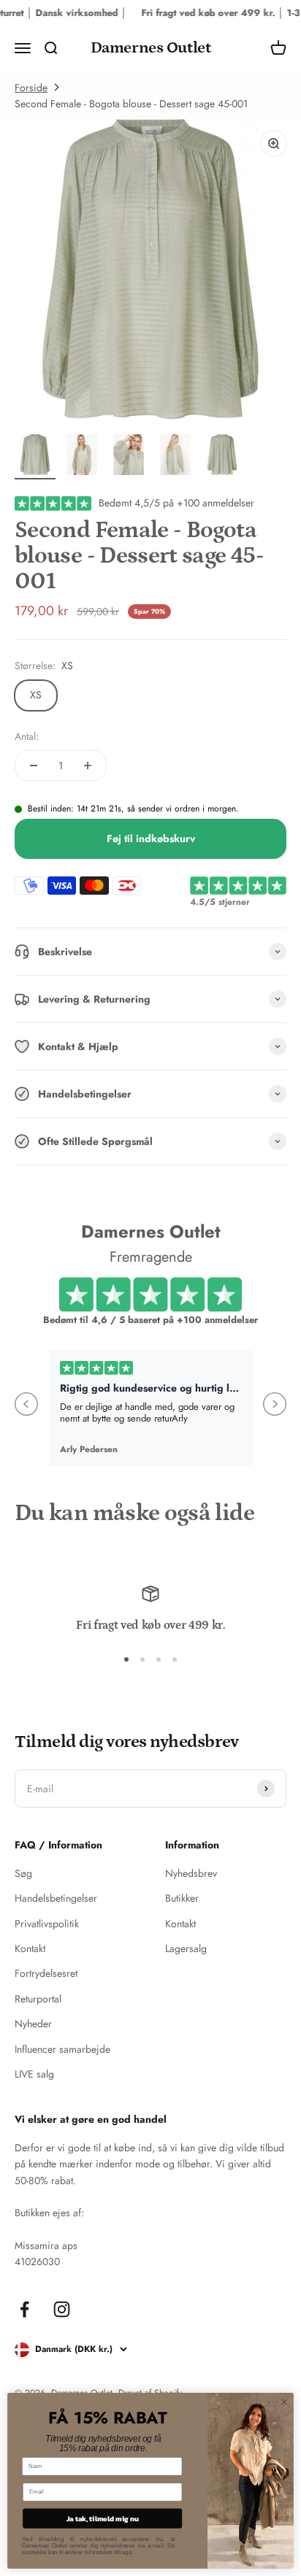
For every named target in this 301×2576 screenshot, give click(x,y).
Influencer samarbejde (62, 2049)
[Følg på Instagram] (62, 2309)
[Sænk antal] (34, 766)
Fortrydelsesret (46, 1973)
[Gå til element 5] (222, 457)
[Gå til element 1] (35, 457)
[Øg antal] (88, 766)
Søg (23, 1873)
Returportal (38, 1999)
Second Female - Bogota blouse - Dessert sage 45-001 (131, 104)
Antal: (27, 736)
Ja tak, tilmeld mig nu (103, 2518)
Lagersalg (186, 1948)
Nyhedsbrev (191, 1873)
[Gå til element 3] (129, 457)
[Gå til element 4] (175, 457)
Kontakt (30, 1948)
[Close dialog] (284, 2402)
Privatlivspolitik (47, 1924)
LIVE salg (34, 2074)
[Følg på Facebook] (24, 2309)
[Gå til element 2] (82, 457)
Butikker (182, 1898)
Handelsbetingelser (56, 1898)
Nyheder (33, 2024)
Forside (31, 88)
